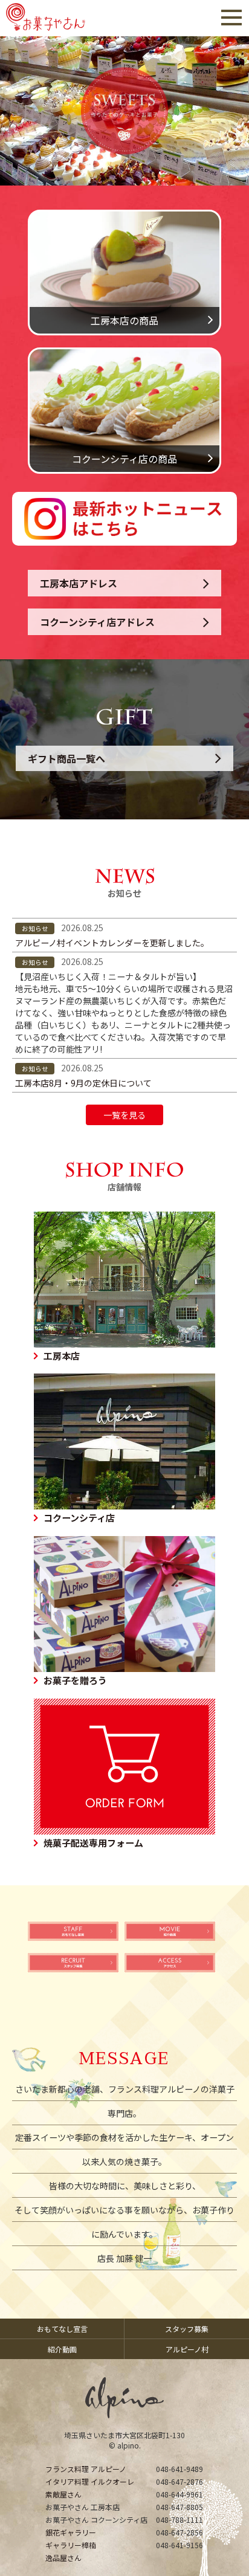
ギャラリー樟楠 (71, 2545)
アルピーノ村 (187, 2349)
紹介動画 (62, 2349)
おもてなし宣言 (62, 2329)
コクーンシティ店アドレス (97, 622)
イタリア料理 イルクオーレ (90, 2481)
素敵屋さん (63, 2494)
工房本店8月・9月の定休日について (83, 1083)
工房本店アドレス (79, 583)
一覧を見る (124, 1115)
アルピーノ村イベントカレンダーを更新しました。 (112, 943)
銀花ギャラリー (71, 2532)
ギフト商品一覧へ (66, 758)
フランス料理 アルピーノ (86, 2469)
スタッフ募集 (187, 2329)
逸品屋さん (63, 2558)
